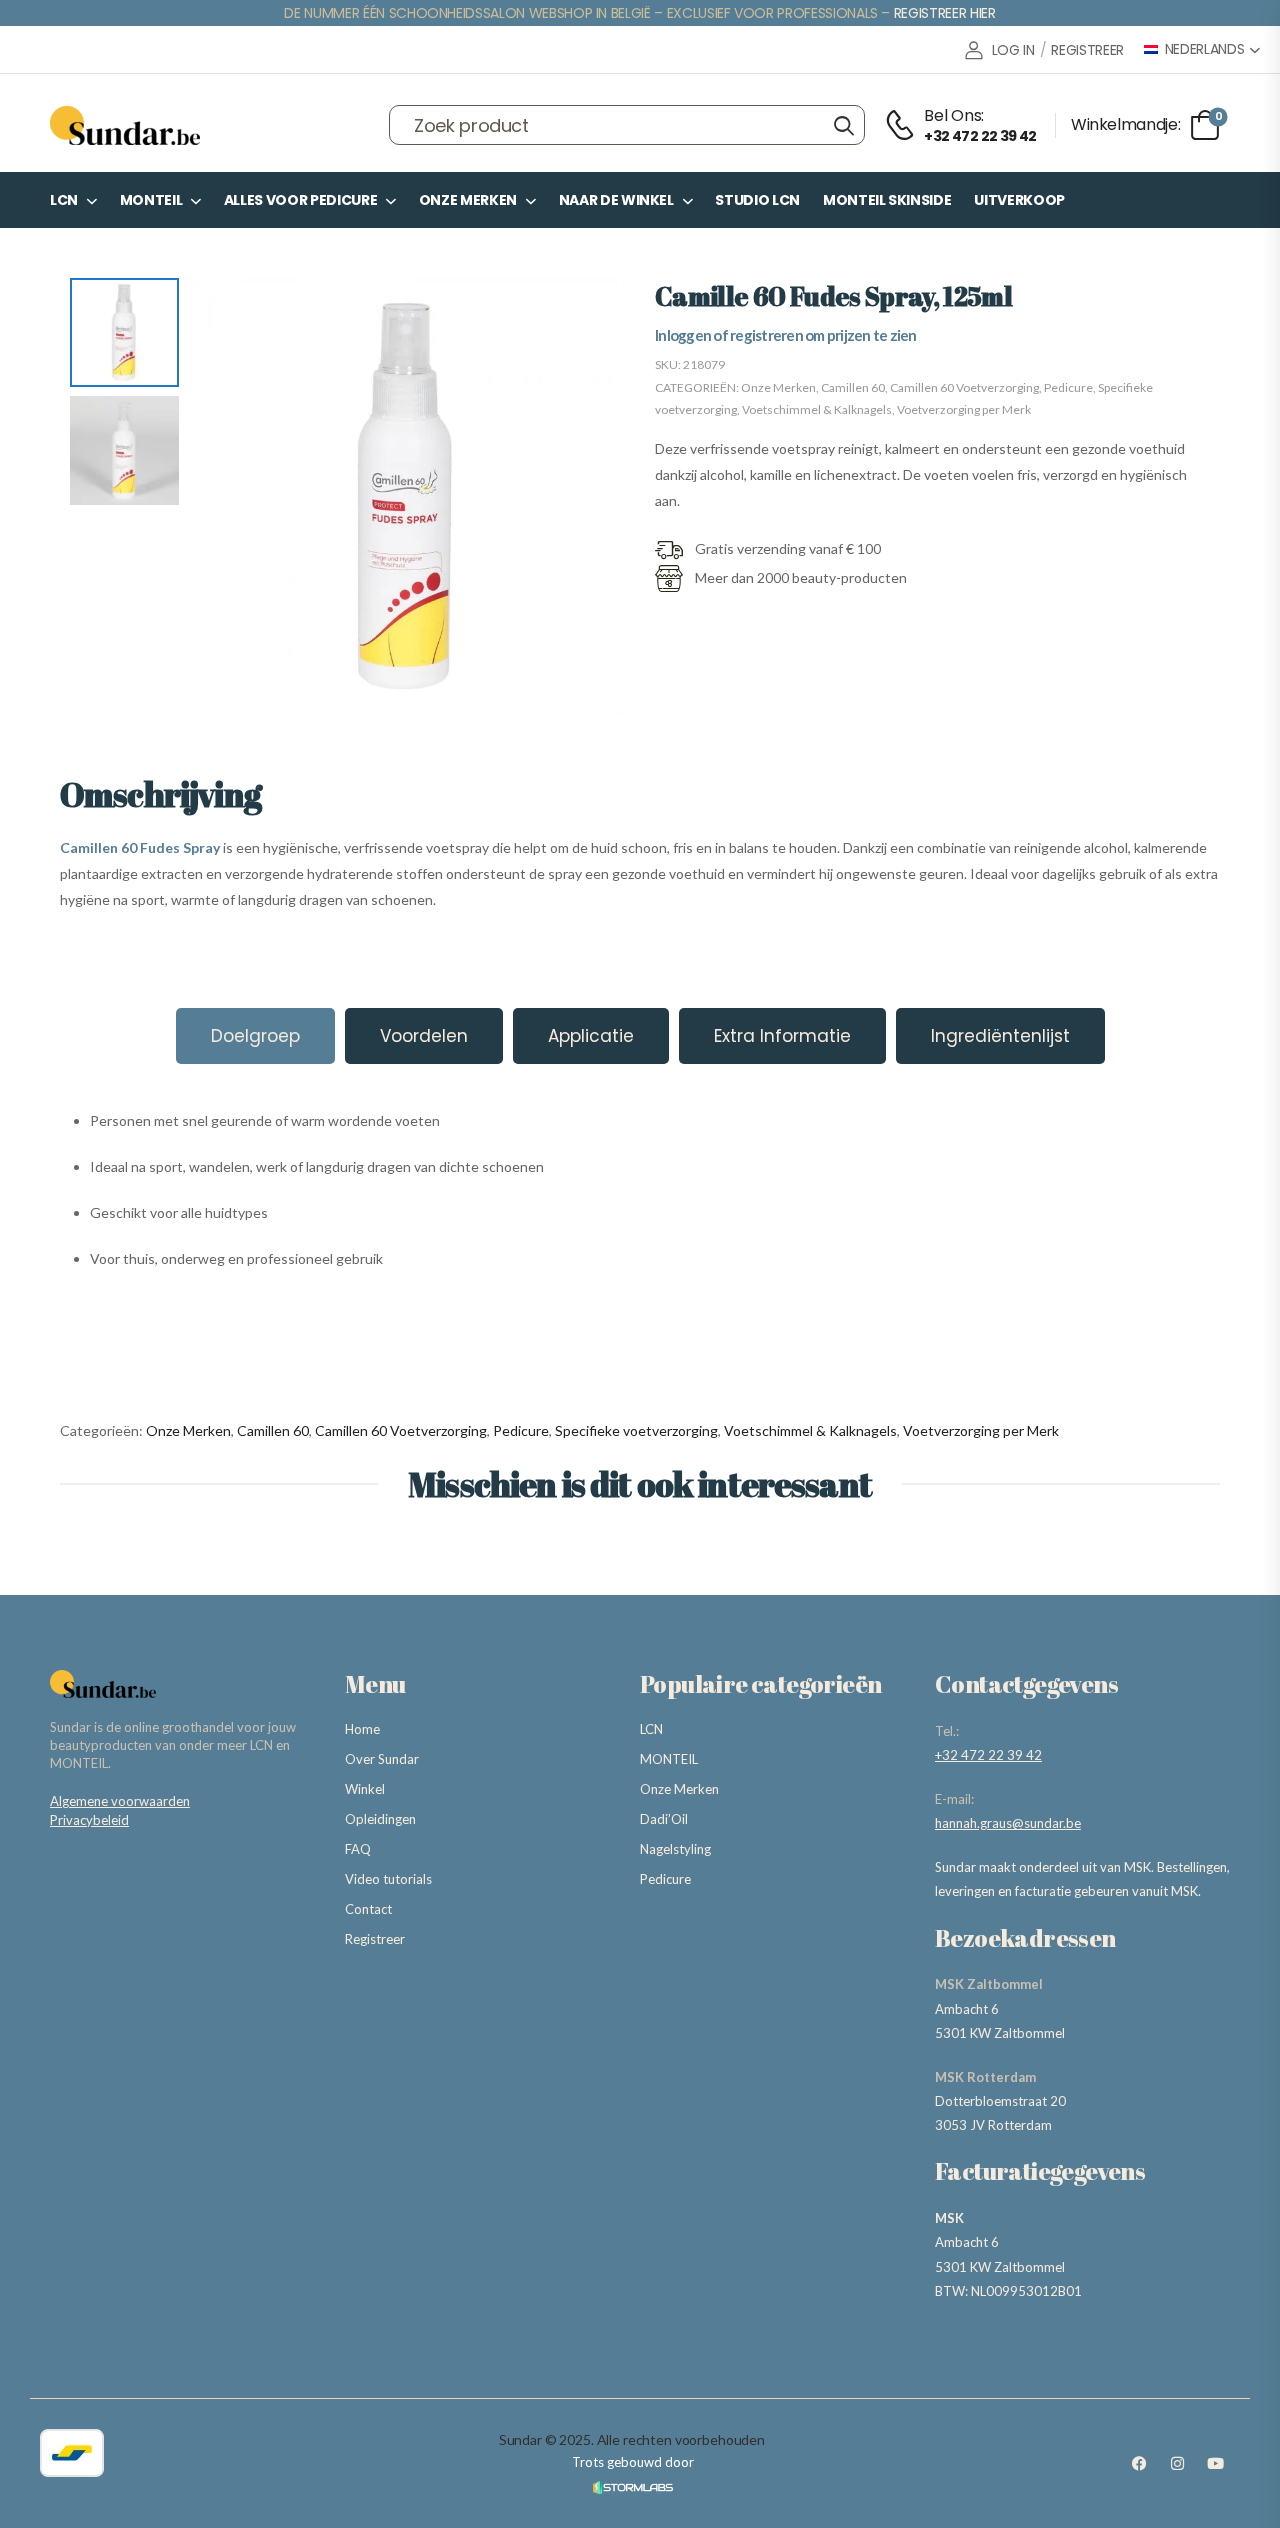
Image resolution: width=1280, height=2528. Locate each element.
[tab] (255, 1036)
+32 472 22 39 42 (988, 1755)
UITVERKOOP (1019, 200)
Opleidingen (380, 1819)
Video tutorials (388, 1879)
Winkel (365, 1789)
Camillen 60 (853, 387)
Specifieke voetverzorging (636, 1430)
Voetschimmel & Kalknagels (817, 409)
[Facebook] (1139, 2464)
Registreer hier (945, 13)
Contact (368, 1909)
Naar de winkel (616, 200)
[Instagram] (1177, 2464)
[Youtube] (1215, 2464)
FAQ (358, 1849)
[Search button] (843, 125)
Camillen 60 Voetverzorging (964, 387)
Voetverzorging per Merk (964, 409)
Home (362, 1729)
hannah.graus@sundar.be (1008, 1823)
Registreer (375, 1939)
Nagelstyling (675, 1849)
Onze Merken (468, 200)
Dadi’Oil (664, 1819)
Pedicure (1068, 387)
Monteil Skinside (887, 200)
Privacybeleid (89, 1820)
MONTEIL (151, 200)
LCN (64, 200)
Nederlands (1205, 49)
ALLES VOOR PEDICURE (300, 200)
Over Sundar (382, 1759)
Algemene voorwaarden (120, 1801)
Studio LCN (757, 200)
